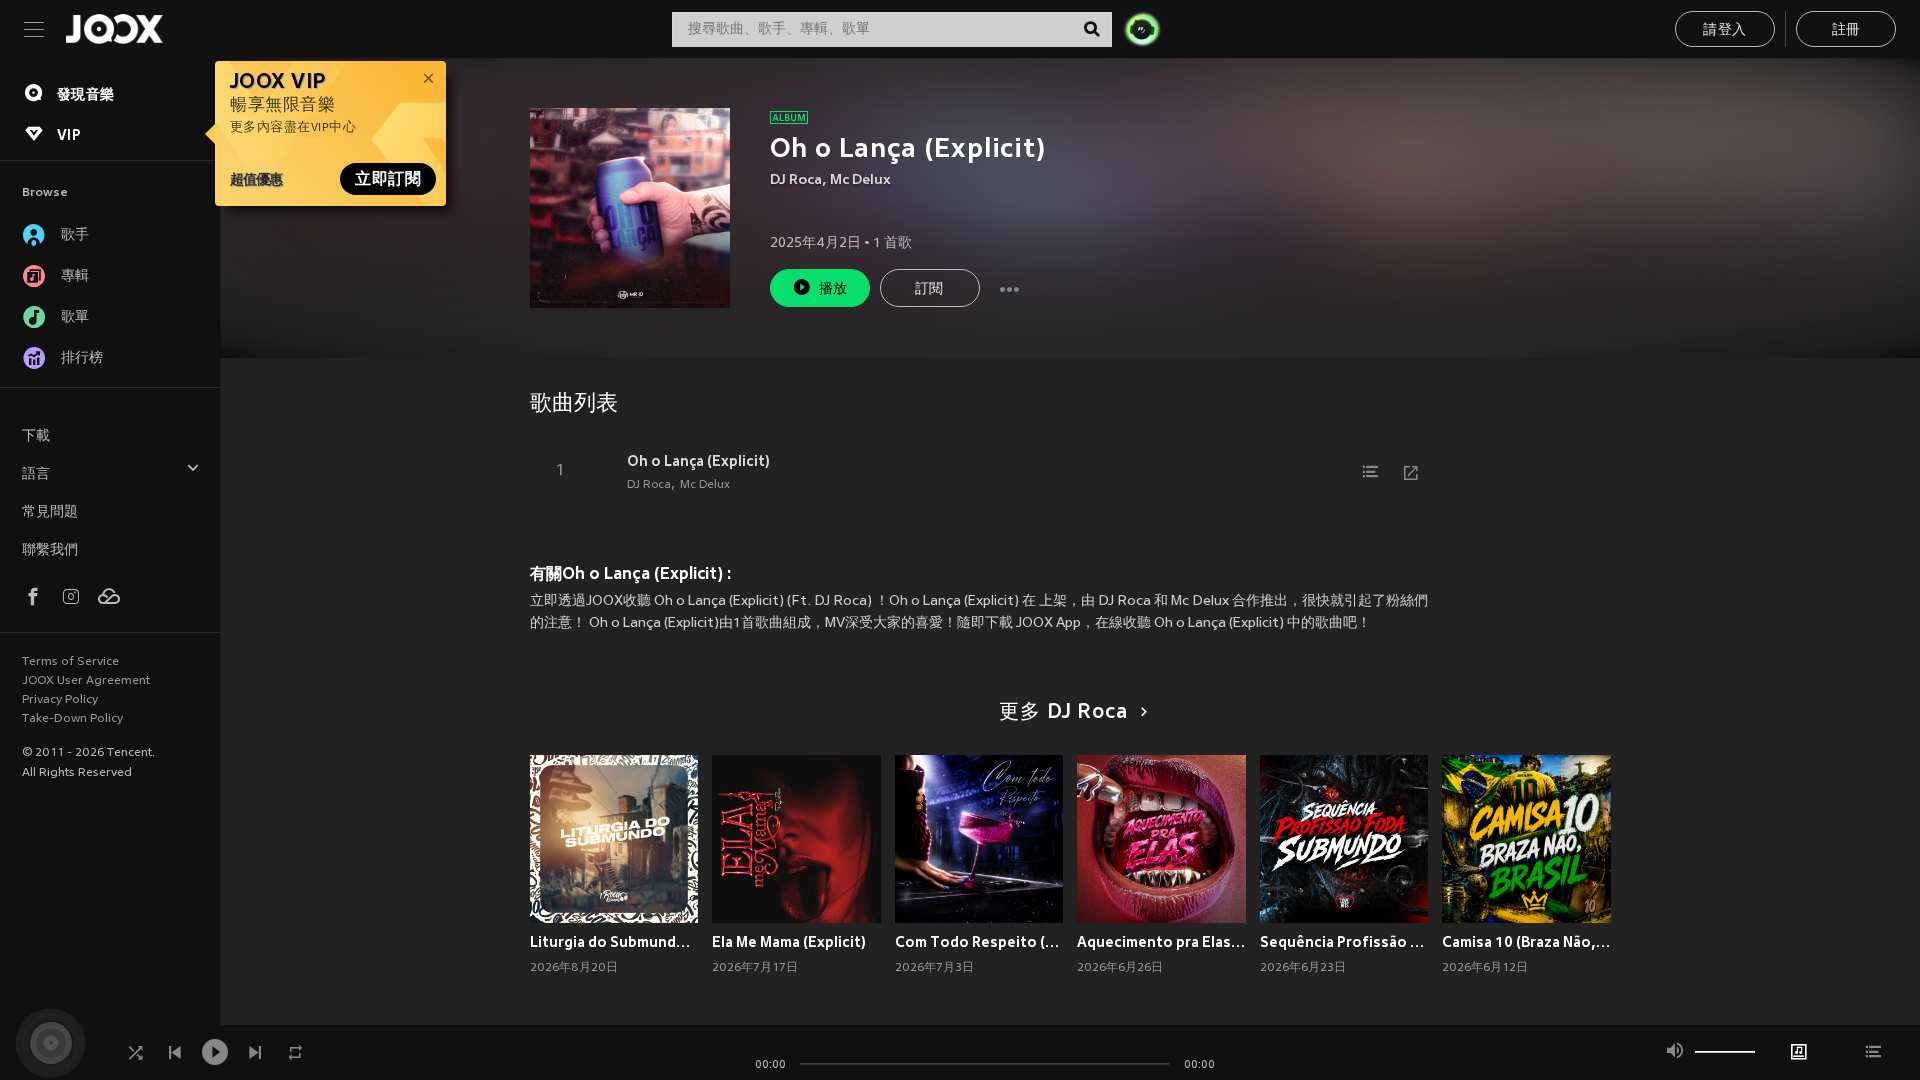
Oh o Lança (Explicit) (698, 461)
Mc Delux (860, 180)
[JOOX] (114, 29)
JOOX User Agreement (86, 681)
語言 (36, 474)
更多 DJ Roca (1063, 713)
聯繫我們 (50, 550)
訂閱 (929, 289)
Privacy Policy (60, 700)
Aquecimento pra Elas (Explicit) (1161, 942)
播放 (833, 289)
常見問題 (50, 512)
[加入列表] (1371, 472)
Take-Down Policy (72, 719)
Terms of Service (70, 662)
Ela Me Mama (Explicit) (789, 942)
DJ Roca (796, 180)
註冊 (1846, 30)
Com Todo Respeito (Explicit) (979, 942)
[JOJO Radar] (1142, 29)
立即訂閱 (388, 179)
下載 (36, 436)
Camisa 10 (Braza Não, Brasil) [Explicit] (1526, 942)
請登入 (1724, 30)
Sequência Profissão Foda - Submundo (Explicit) (1344, 942)
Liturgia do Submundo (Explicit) (614, 942)
